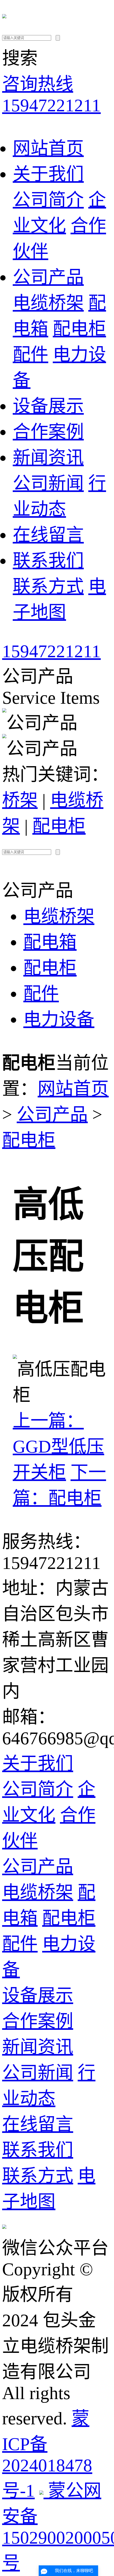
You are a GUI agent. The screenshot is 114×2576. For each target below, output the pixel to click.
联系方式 (48, 586)
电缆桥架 (48, 303)
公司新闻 (48, 483)
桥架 (20, 800)
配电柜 (79, 329)
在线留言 (48, 535)
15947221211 (51, 651)
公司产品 (48, 277)
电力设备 (59, 1019)
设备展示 (48, 406)
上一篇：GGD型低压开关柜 (58, 1447)
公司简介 (48, 200)
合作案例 (48, 432)
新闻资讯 (48, 458)
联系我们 (48, 561)
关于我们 (48, 174)
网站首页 (48, 148)
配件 (30, 355)
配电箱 (50, 942)
